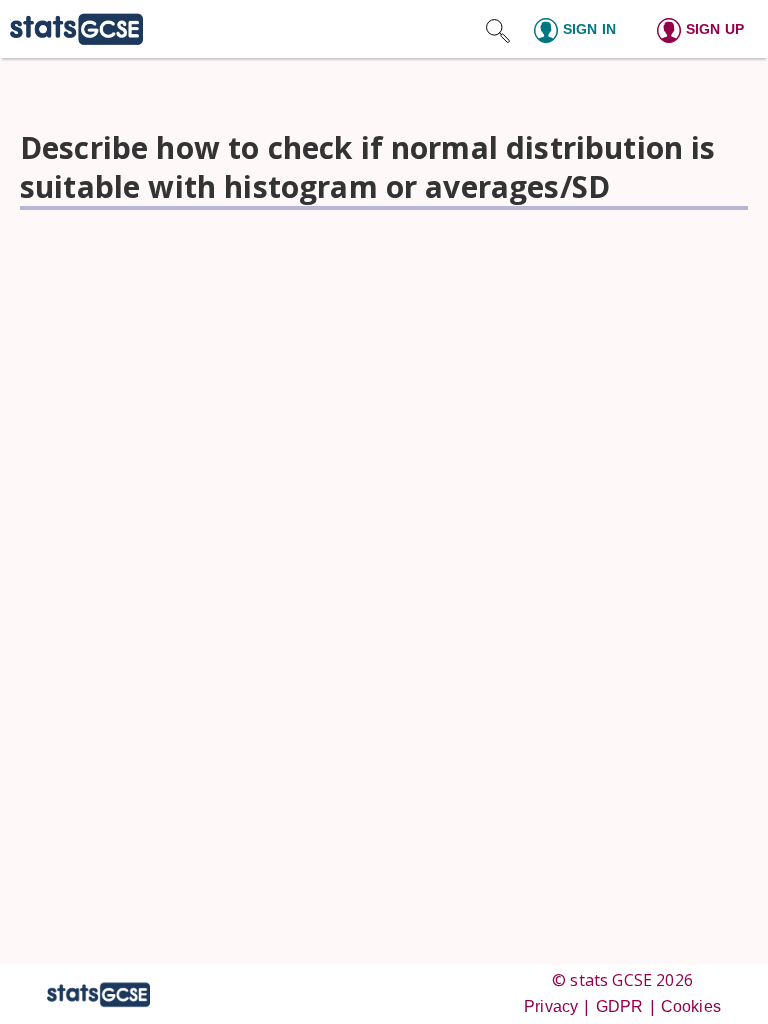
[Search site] (498, 29)
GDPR (620, 1006)
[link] (71, 29)
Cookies (691, 1006)
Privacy (551, 1006)
